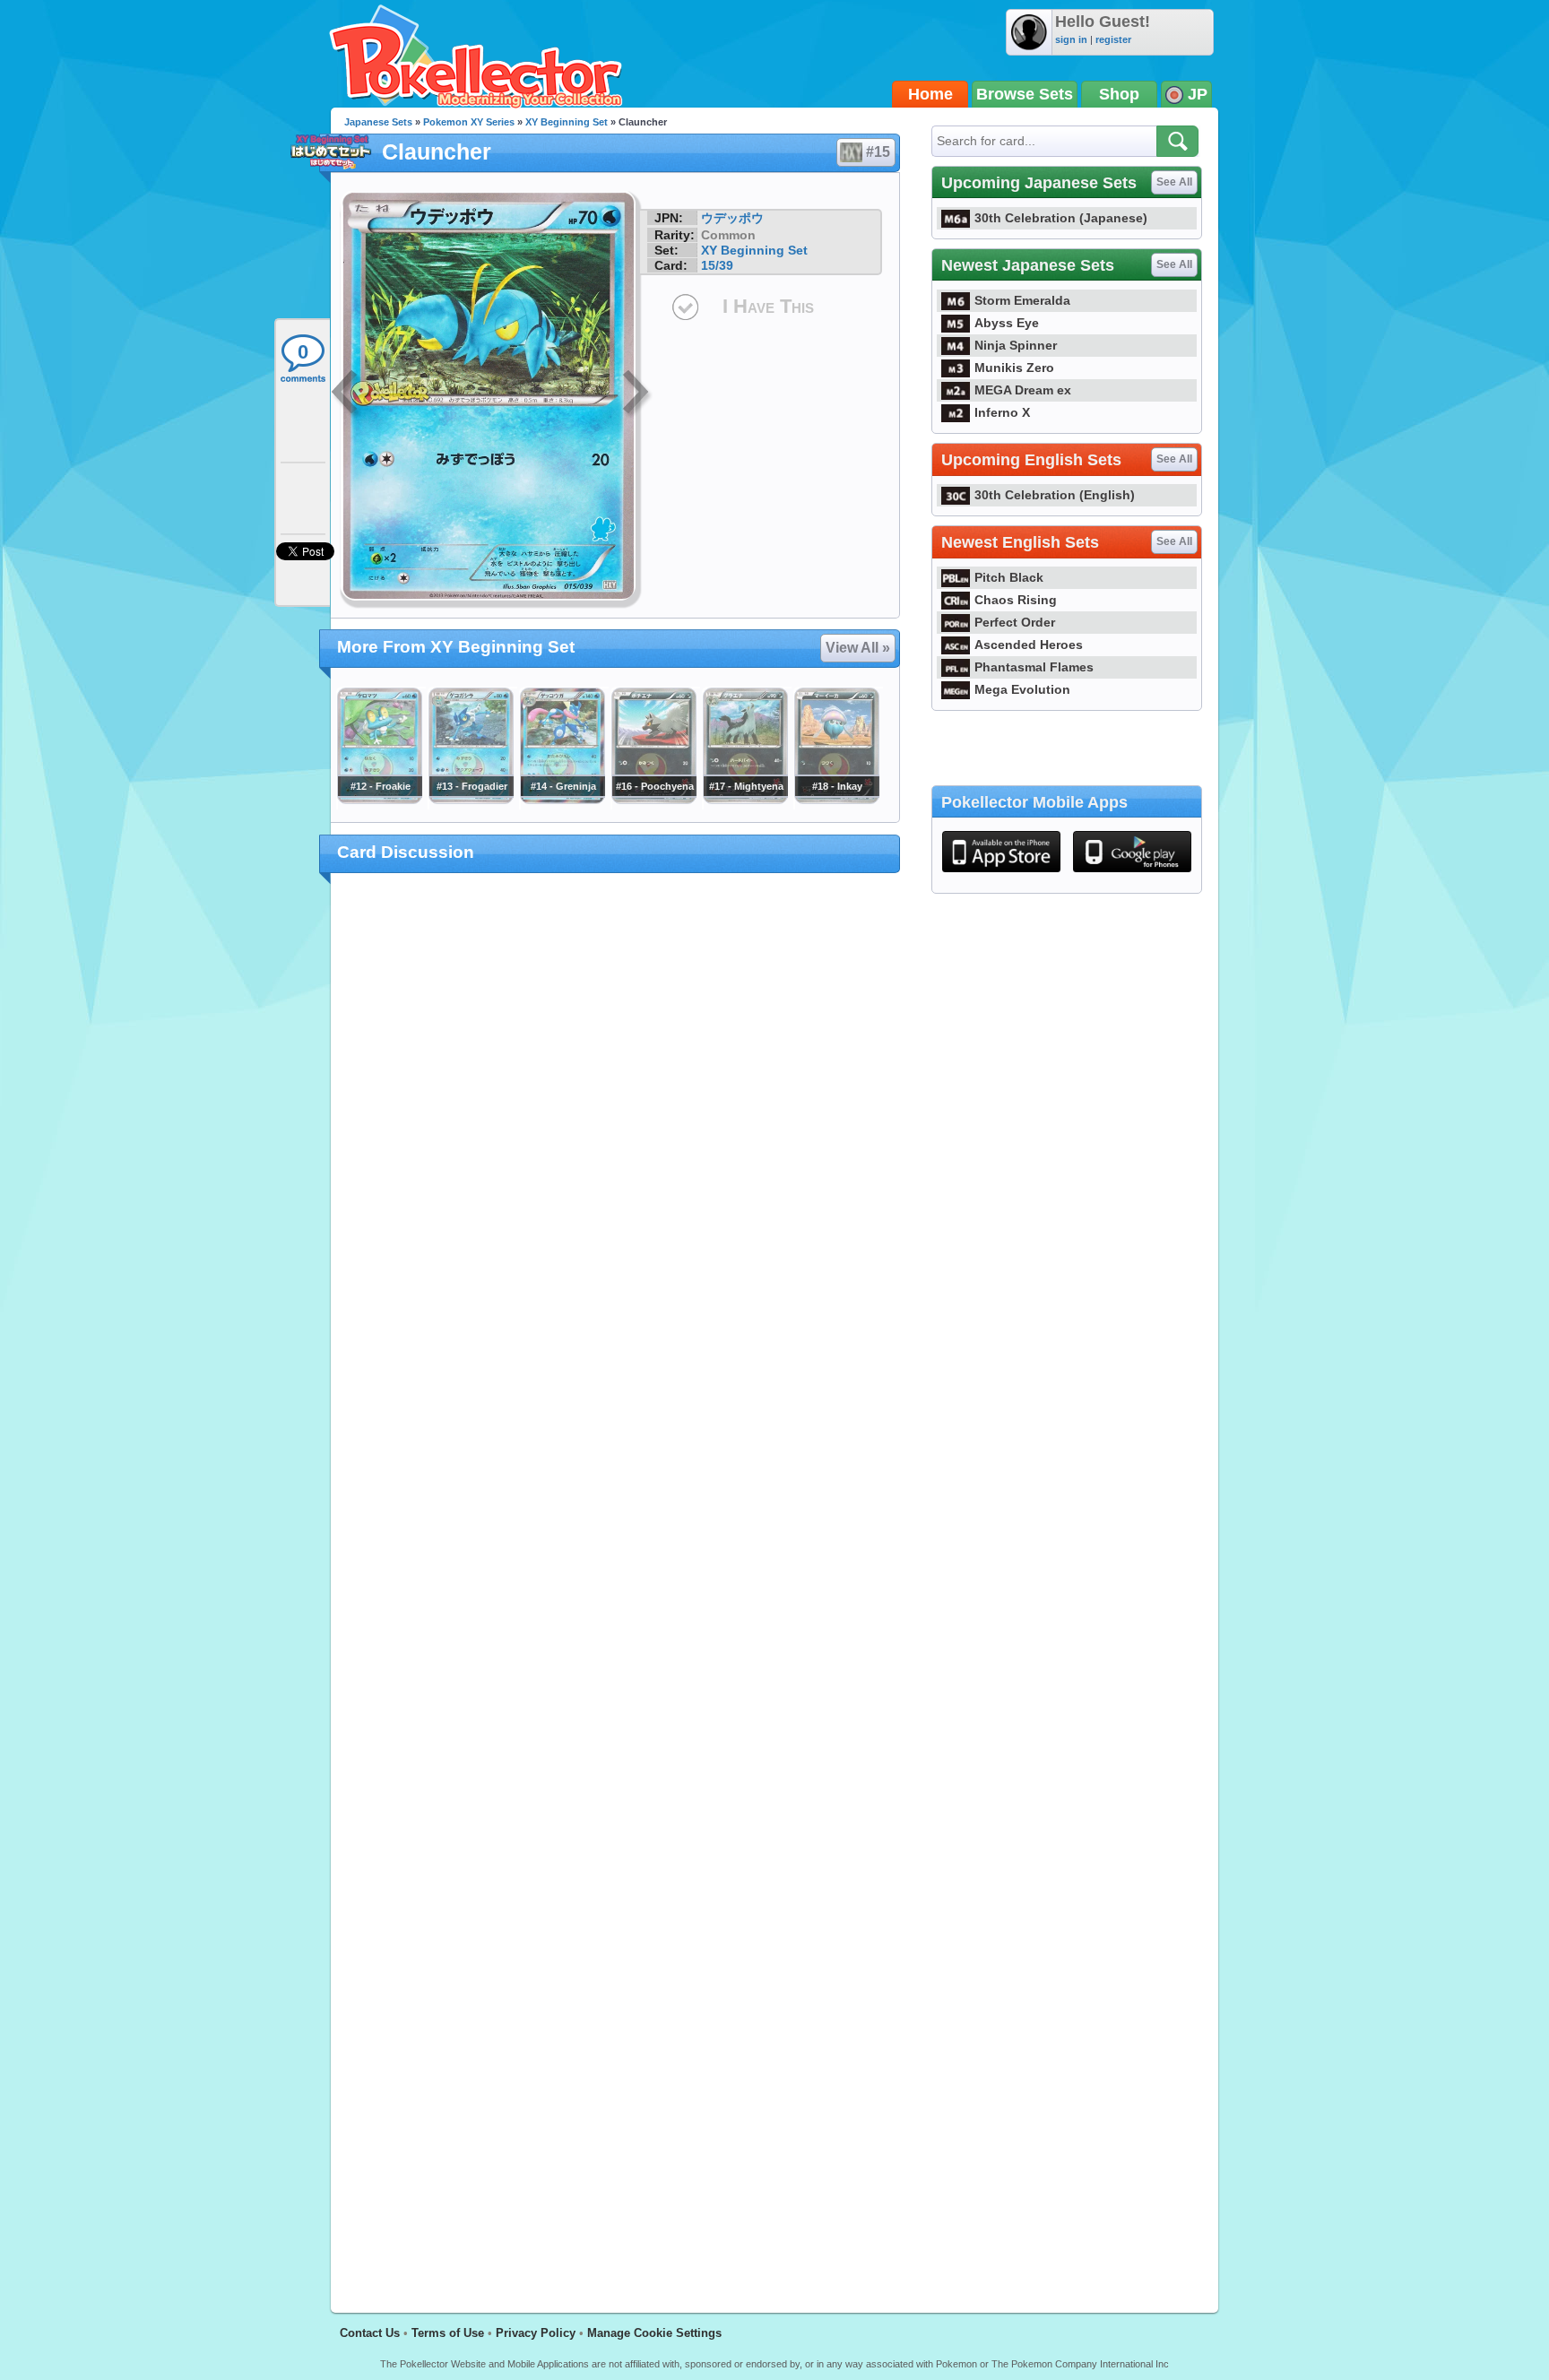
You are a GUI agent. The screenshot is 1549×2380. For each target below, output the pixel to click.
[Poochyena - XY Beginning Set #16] (653, 800)
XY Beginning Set (567, 122)
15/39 (717, 265)
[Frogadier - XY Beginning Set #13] (471, 800)
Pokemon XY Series (469, 122)
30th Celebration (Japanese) (1061, 218)
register (1113, 39)
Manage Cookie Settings (654, 2333)
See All (1174, 182)
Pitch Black (1009, 577)
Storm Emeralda (1022, 300)
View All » (858, 648)
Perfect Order (1015, 622)
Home (930, 94)
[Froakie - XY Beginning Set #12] (379, 800)
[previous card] (346, 394)
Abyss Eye (1007, 323)
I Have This (768, 306)
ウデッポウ (732, 218)
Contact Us (370, 2333)
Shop (1119, 94)
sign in (1071, 39)
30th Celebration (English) (1055, 495)
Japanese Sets (378, 122)
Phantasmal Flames (1034, 667)
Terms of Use (448, 2333)
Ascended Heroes (1029, 645)
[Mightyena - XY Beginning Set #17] (745, 800)
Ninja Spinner (1016, 345)
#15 (878, 152)
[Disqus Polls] (615, 1120)
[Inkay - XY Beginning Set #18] (836, 800)
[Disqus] (615, 1582)
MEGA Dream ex (1023, 390)
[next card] (637, 394)
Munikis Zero (1014, 368)
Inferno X (1002, 412)
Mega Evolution (1022, 689)
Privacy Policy (536, 2333)
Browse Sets (1025, 94)
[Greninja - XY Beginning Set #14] (562, 800)
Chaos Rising (1016, 600)
